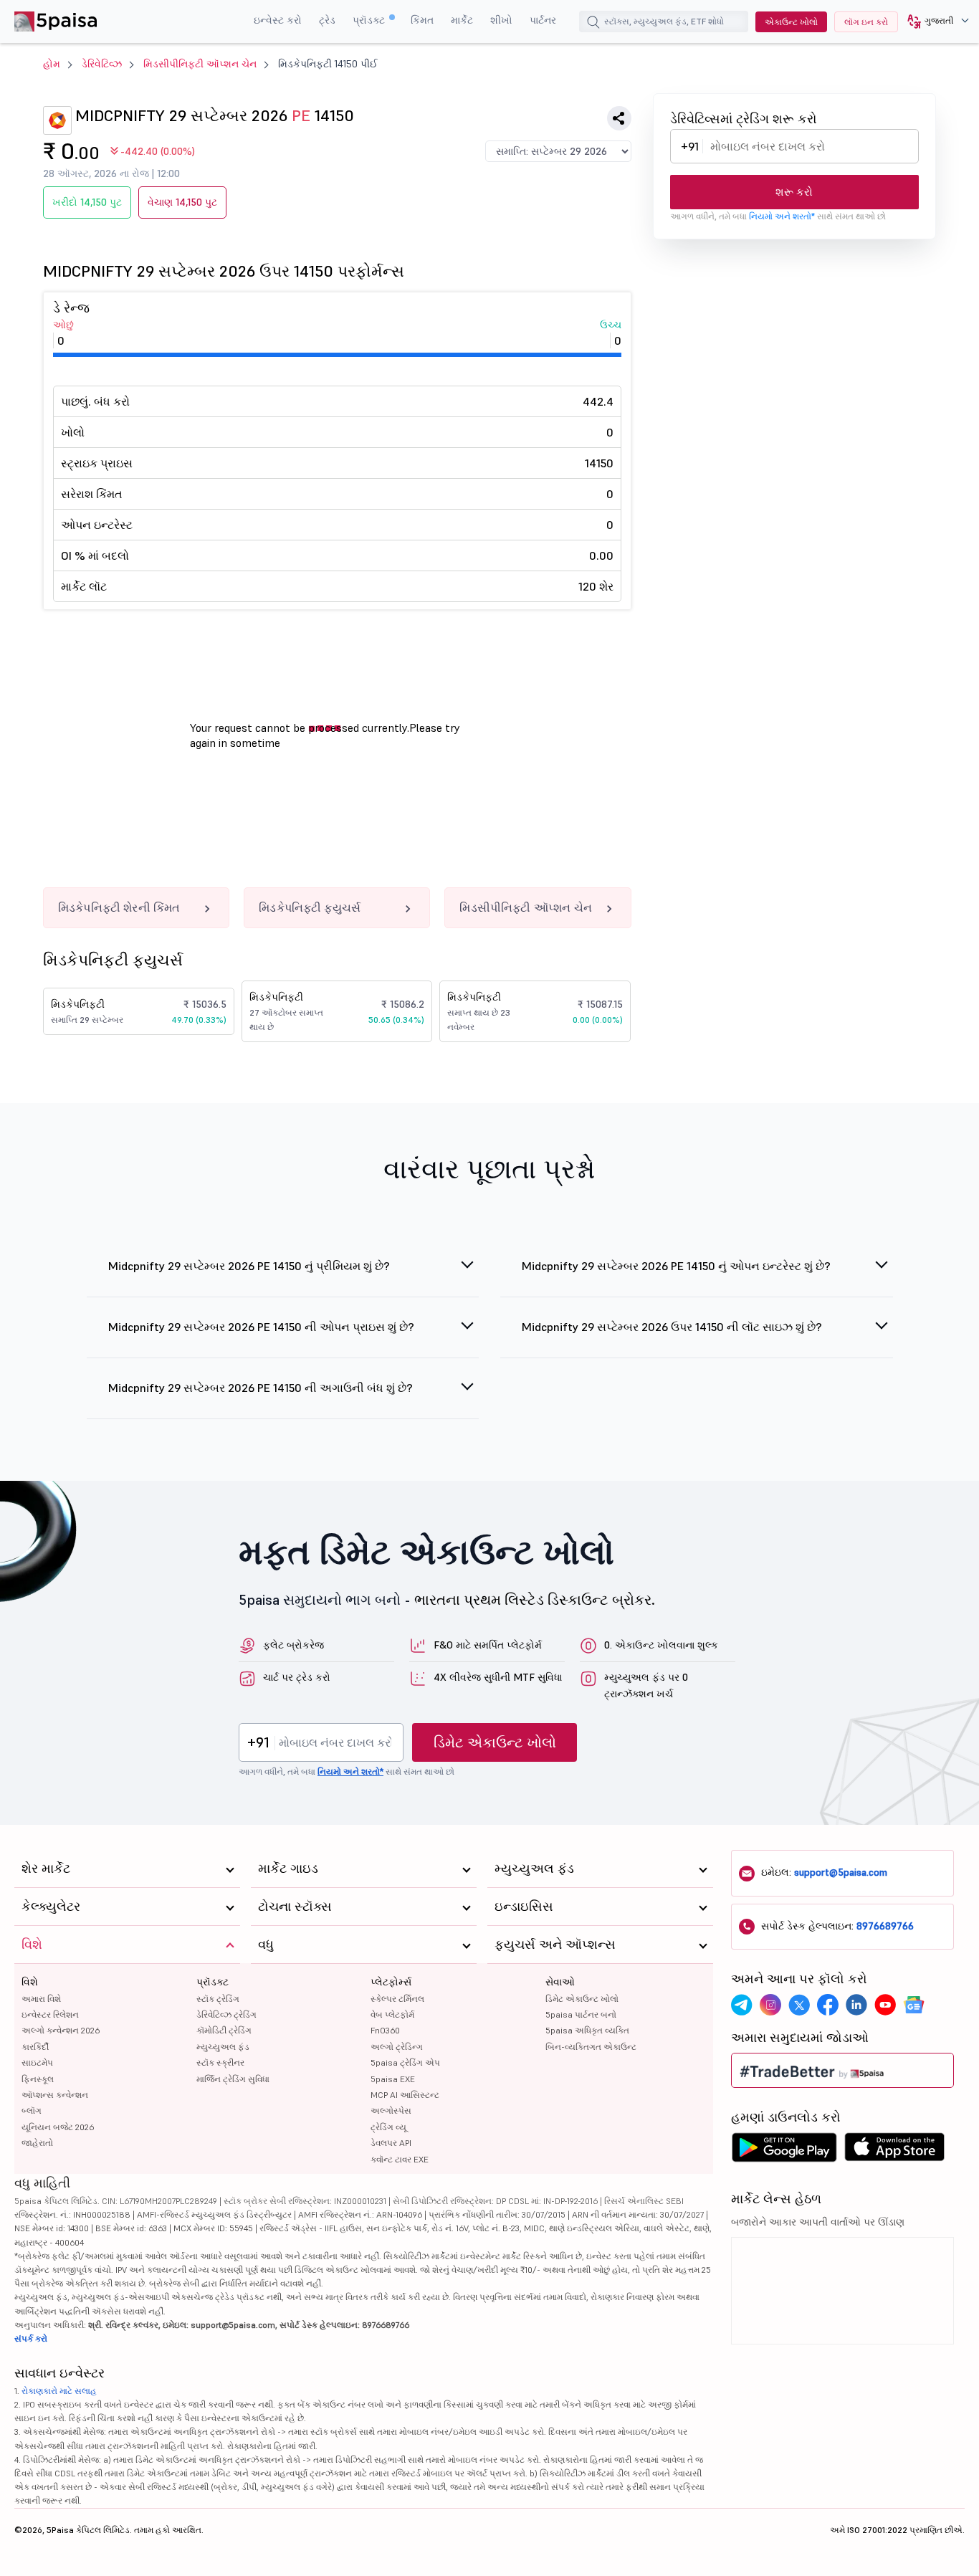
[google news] (914, 2005)
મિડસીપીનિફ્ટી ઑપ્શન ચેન (200, 64)
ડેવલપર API (391, 2143)
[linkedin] (856, 2005)
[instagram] (770, 2005)
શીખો (501, 20)
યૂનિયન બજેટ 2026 (58, 2127)
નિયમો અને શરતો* (782, 216)
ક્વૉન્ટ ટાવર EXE (400, 2159)
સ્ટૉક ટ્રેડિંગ (218, 1999)
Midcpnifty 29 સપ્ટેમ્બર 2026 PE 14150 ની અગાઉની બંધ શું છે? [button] (261, 1388)
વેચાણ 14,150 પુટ (182, 202)
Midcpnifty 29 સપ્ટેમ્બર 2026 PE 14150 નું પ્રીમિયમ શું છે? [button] (249, 1266)
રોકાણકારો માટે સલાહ (59, 2391)
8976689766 (885, 1926)
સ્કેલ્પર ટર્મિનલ (397, 1999)
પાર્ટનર (543, 20)
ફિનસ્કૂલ (38, 2079)
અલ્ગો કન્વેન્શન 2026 (61, 2030)
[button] (933, 22)
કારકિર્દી (35, 2047)
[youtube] (885, 2005)
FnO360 (385, 2030)
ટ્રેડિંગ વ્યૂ (388, 2127)
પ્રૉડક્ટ (370, 20)
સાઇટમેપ (37, 2062)
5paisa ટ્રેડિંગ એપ (405, 2062)
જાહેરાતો (37, 2143)
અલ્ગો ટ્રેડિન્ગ (397, 2047)
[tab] (283, 1274)
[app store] (895, 2151)
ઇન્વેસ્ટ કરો (278, 20)
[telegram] (742, 2005)
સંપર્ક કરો (31, 2338)
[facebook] (828, 2005)
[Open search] (593, 24)
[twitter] (799, 2005)
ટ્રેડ (327, 20)
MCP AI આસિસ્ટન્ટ (405, 2095)
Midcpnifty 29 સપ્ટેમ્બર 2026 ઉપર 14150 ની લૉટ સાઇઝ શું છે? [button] (672, 1327)
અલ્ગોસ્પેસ (391, 2110)
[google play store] (784, 2151)
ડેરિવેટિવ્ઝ (102, 64)
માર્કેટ (462, 20)
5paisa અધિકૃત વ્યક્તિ (587, 2030)
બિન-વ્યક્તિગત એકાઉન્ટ (591, 2047)
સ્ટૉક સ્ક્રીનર (220, 2062)
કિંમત (422, 20)
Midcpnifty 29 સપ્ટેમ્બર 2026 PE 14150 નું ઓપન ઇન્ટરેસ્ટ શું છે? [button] (676, 1266)
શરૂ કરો (794, 192)
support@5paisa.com (841, 1872)
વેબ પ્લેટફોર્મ (392, 2014)
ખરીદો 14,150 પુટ (87, 202)
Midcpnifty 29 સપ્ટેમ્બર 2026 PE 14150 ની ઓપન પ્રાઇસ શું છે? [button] (261, 1327)
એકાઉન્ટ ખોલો (791, 22)
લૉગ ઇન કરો (866, 22)
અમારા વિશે (41, 1999)
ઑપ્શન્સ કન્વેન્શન (55, 2095)
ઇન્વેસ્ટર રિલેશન (50, 2014)
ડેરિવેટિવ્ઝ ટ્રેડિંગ (226, 2014)
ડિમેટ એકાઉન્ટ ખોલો (495, 1742)
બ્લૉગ (32, 2110)
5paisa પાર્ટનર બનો (581, 2014)
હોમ (52, 64)
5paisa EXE (393, 2079)
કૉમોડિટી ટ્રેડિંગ (224, 2030)
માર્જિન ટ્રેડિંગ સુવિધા (233, 2079)
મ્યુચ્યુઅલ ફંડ (223, 2047)
